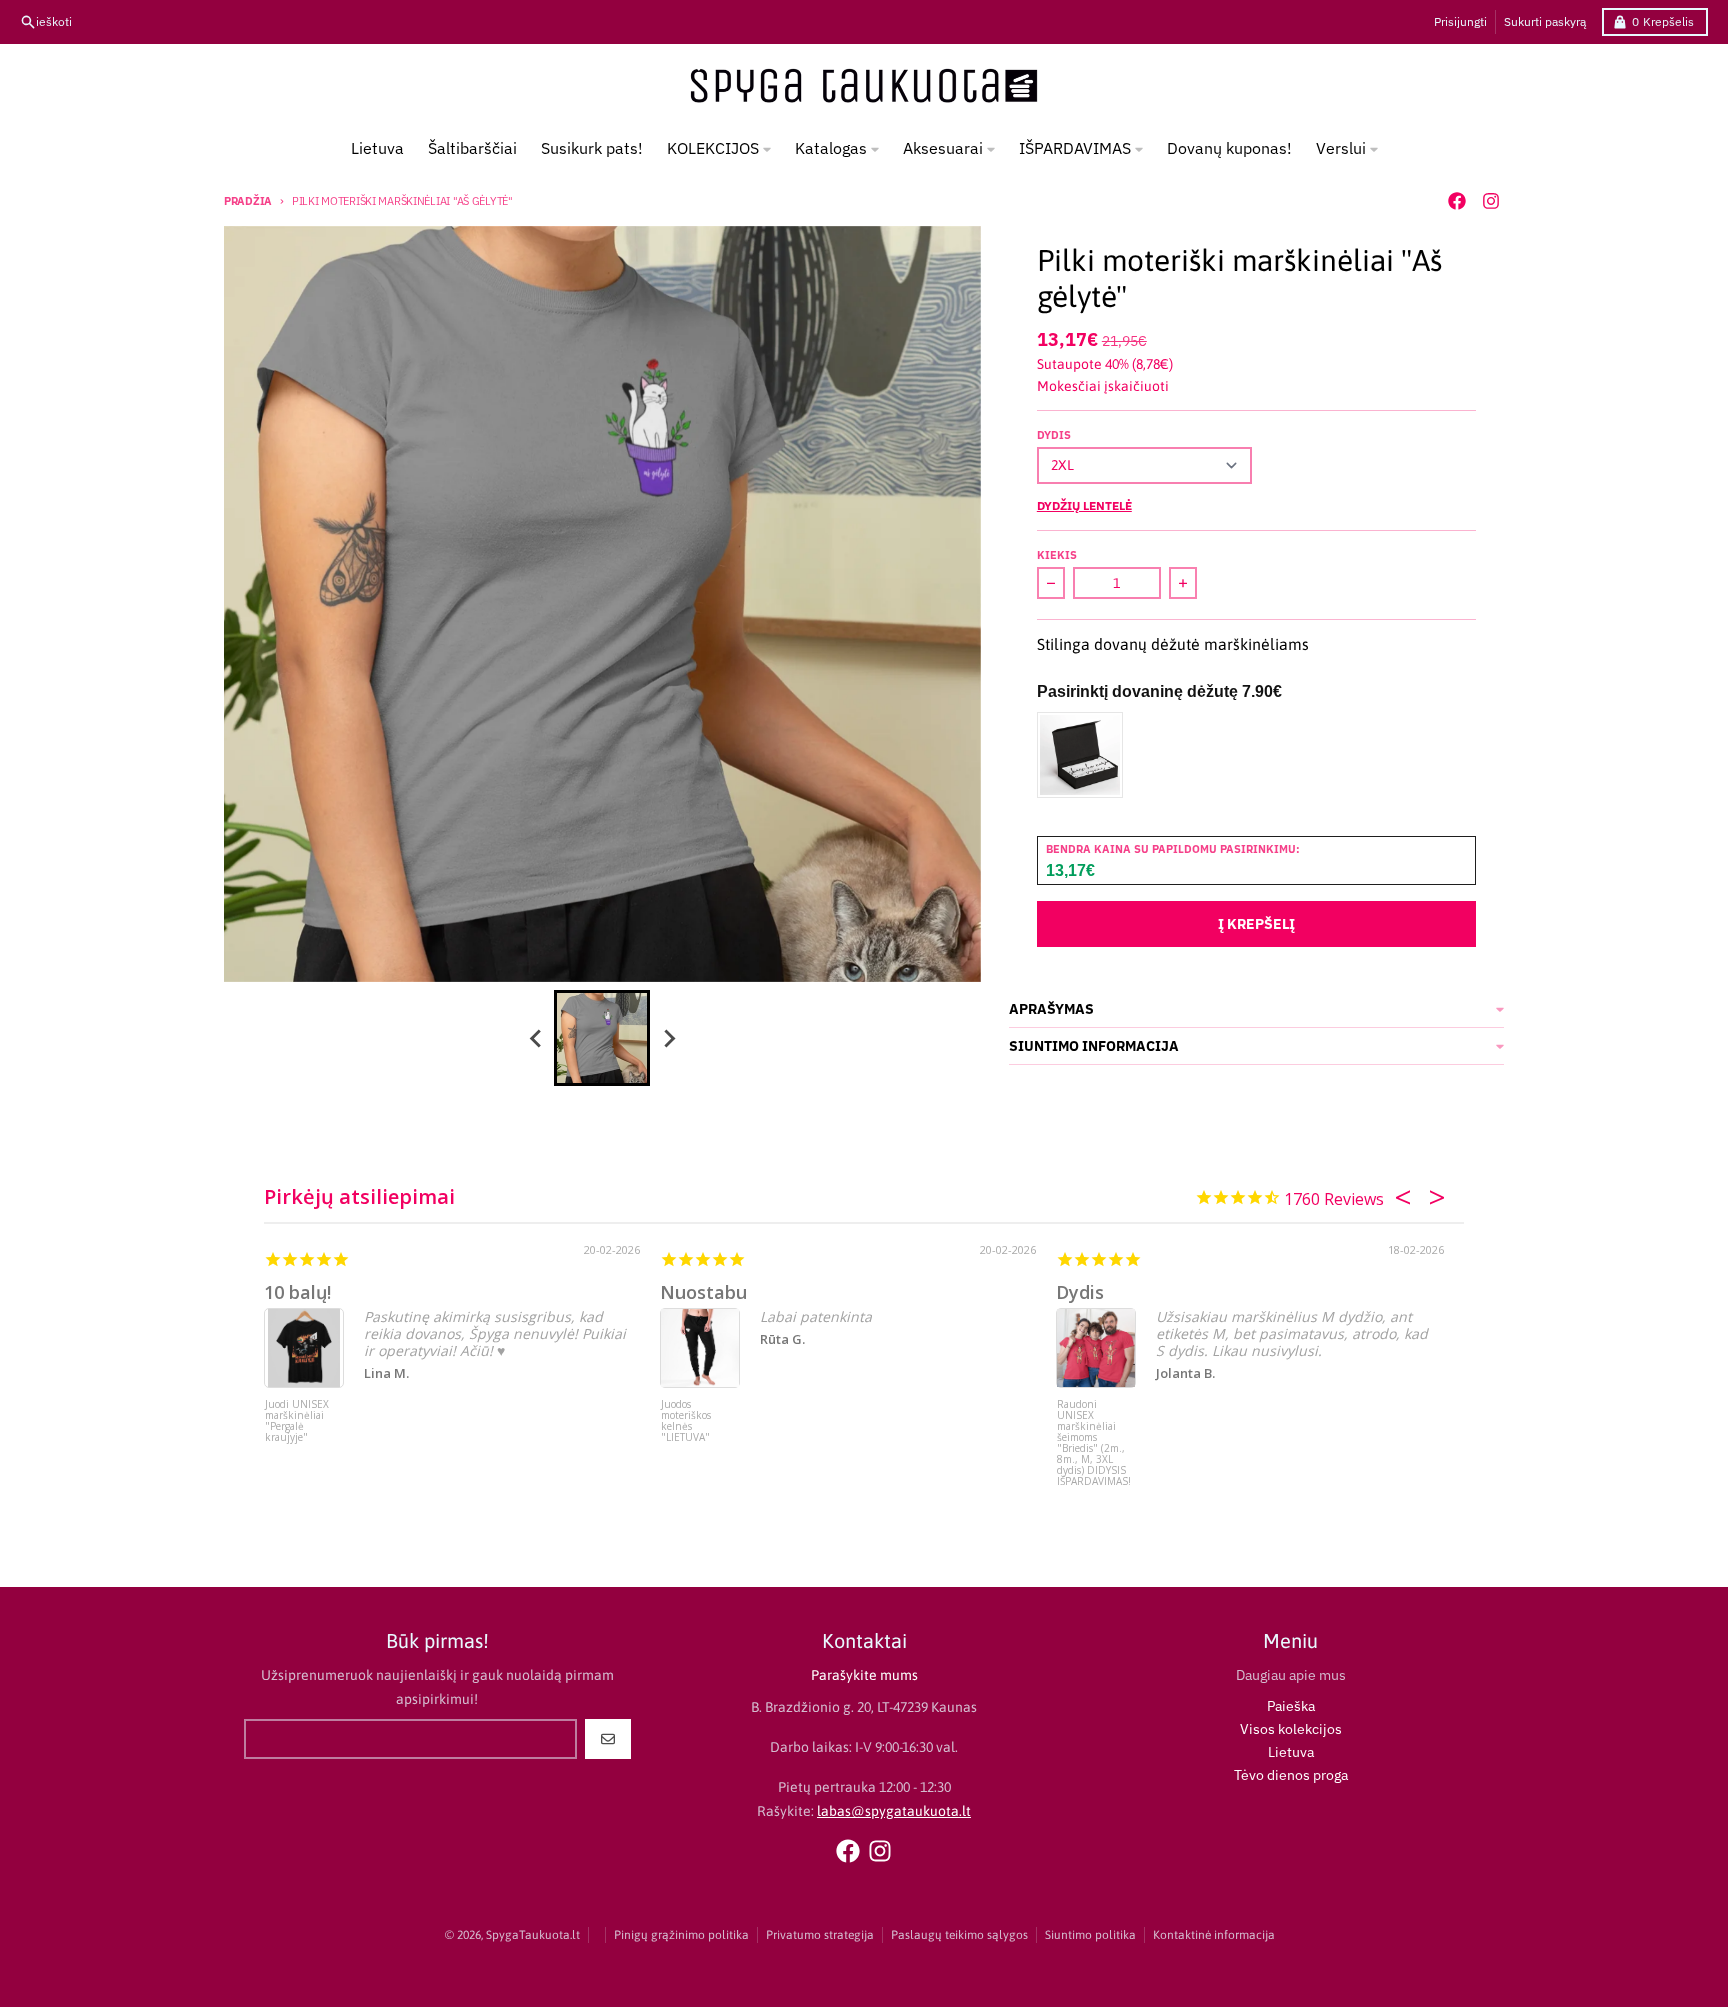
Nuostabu (703, 1292)
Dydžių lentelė (1084, 505)
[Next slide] (668, 1038)
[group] (602, 1038)
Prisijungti (1460, 21)
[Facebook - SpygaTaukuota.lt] (1457, 201)
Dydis (1054, 435)
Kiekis (1057, 555)
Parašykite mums (864, 1675)
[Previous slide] (536, 1038)
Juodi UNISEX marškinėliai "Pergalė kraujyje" (297, 1421)
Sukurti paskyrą (1545, 21)
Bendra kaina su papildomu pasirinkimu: (1173, 849)
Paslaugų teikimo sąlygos (959, 1935)
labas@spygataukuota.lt (894, 1811)
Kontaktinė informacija (1214, 1935)
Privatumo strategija (820, 1935)
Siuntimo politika (1090, 1935)
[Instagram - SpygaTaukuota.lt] (1491, 201)
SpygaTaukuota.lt (533, 1935)
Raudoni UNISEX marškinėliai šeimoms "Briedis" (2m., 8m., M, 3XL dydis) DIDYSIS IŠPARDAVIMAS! (1094, 1436)
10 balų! (297, 1292)
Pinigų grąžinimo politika (681, 1935)
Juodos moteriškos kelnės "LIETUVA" (686, 1421)
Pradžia (248, 201)
